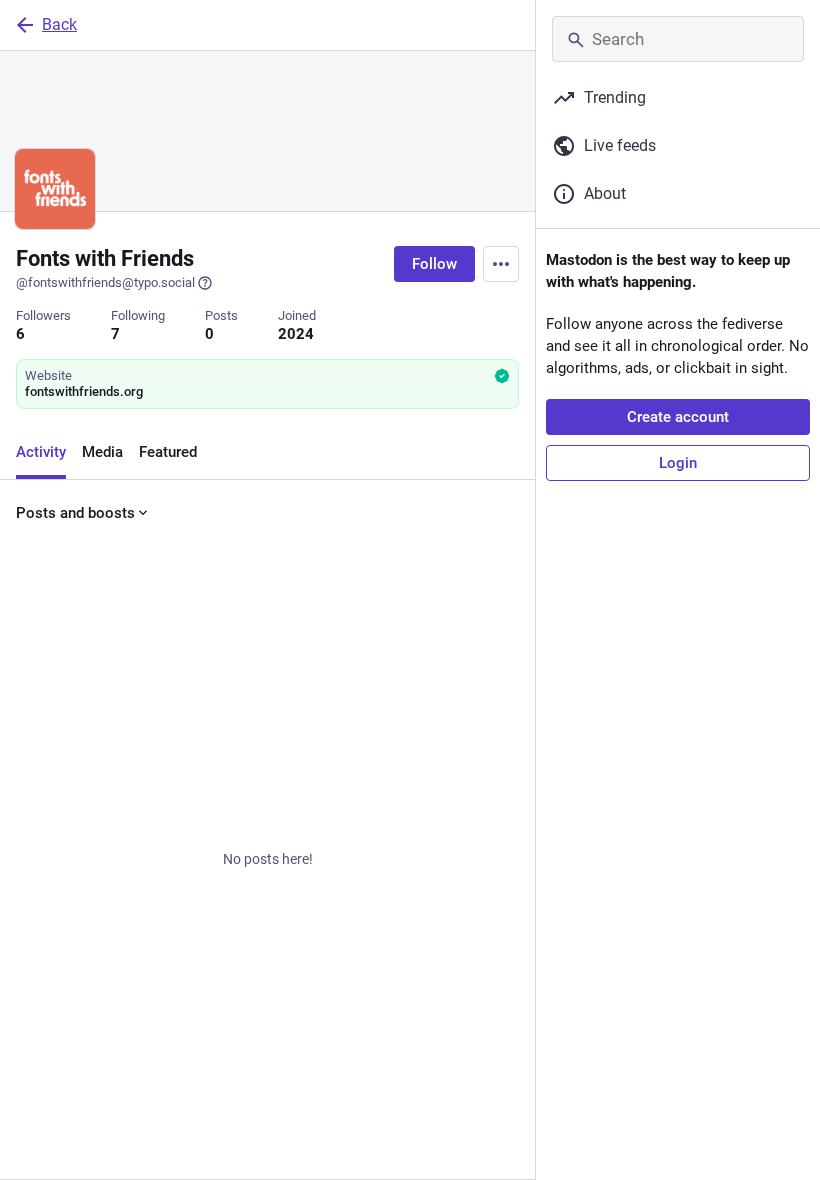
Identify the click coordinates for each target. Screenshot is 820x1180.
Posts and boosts (75, 513)
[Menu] (501, 264)
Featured (168, 452)
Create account (678, 417)
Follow (434, 264)
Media (102, 452)
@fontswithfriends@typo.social (105, 282)
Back (59, 24)
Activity (41, 452)
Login (678, 463)
